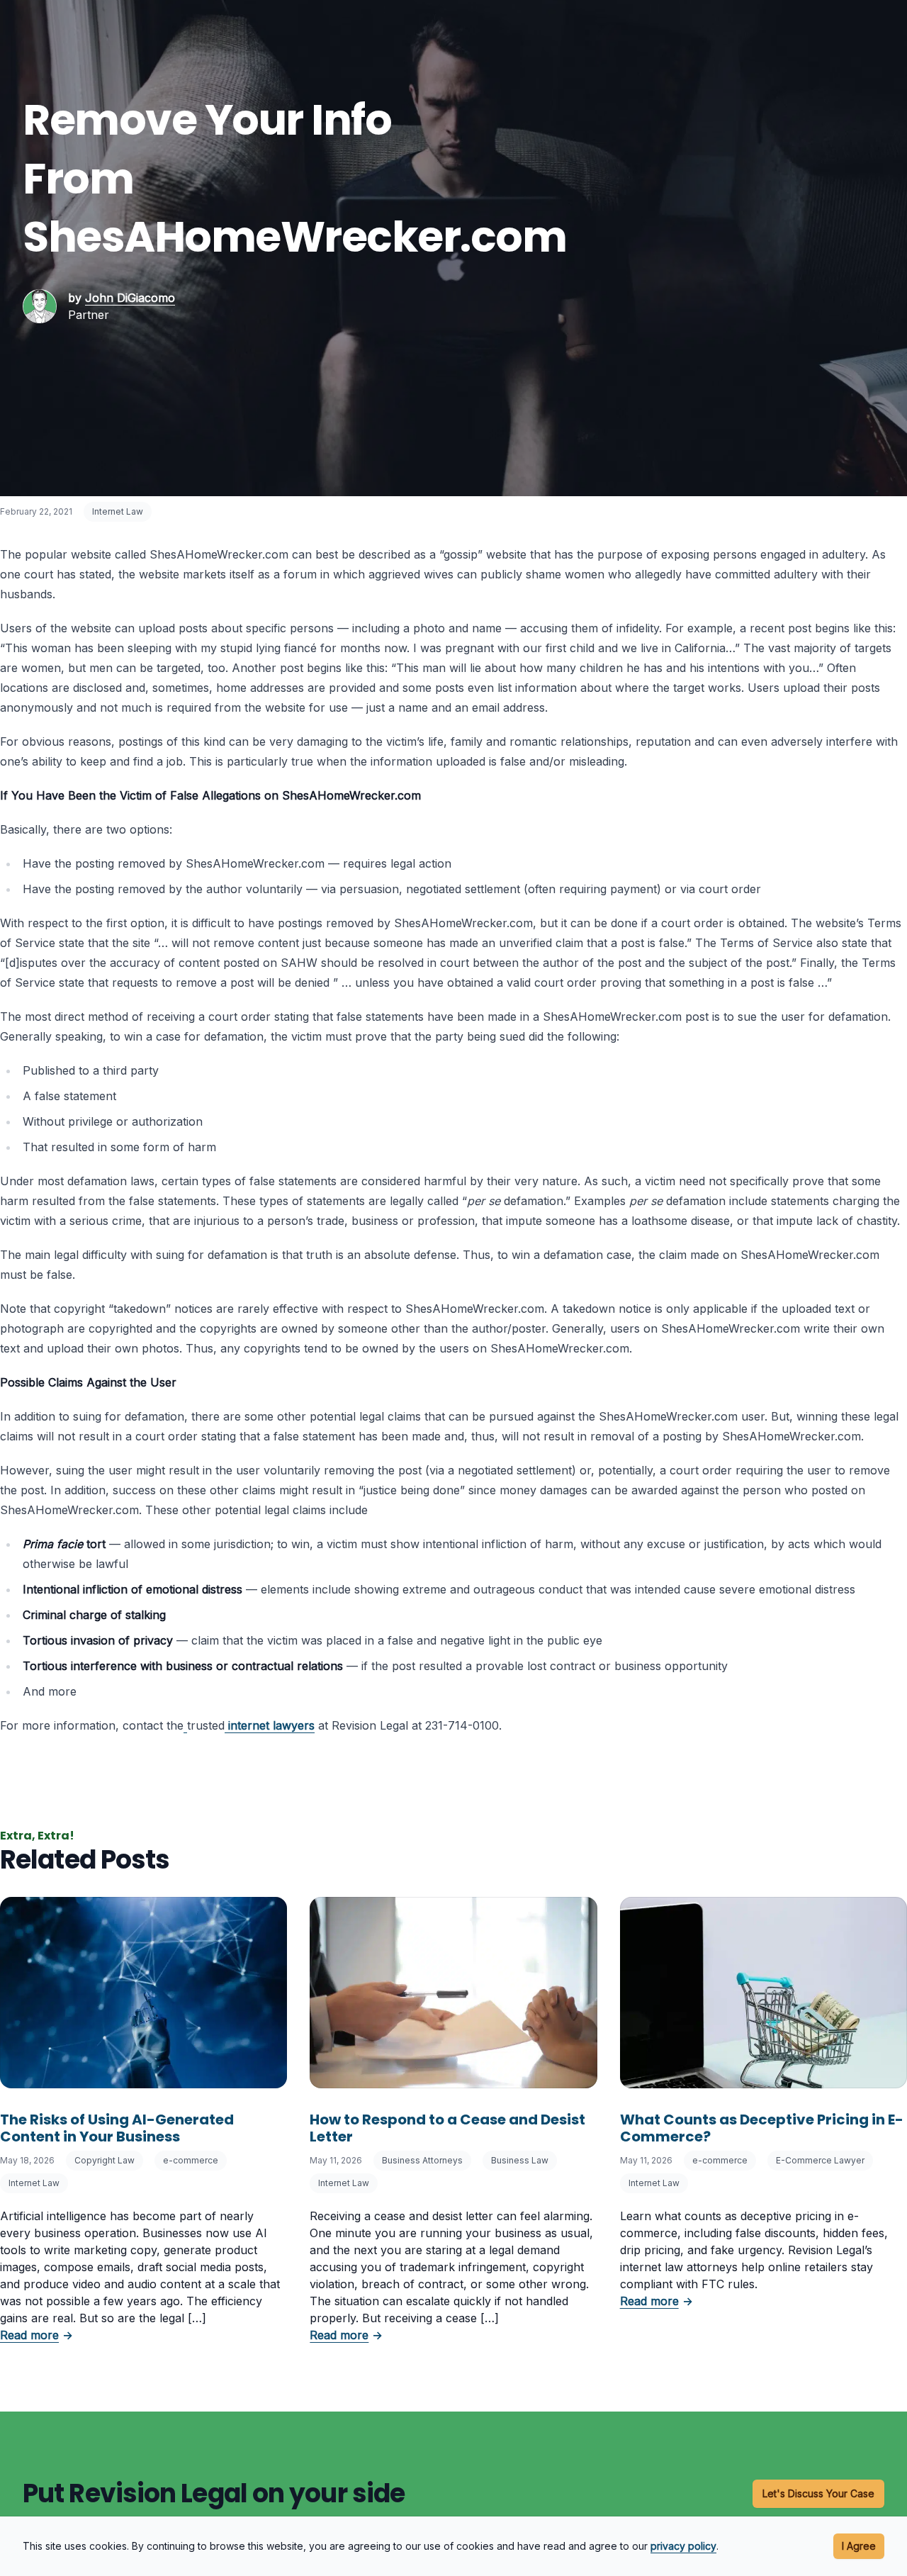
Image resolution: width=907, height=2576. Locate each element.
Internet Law (118, 511)
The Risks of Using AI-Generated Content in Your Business (117, 2128)
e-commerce (191, 2160)
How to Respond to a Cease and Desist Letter (447, 2128)
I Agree (859, 2546)
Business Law (520, 2160)
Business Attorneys (422, 2160)
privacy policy (683, 2546)
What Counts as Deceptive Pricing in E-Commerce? (762, 2128)
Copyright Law (105, 2160)
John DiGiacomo (130, 298)
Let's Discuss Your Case (818, 2493)
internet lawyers (271, 1725)
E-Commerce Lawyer (820, 2160)
